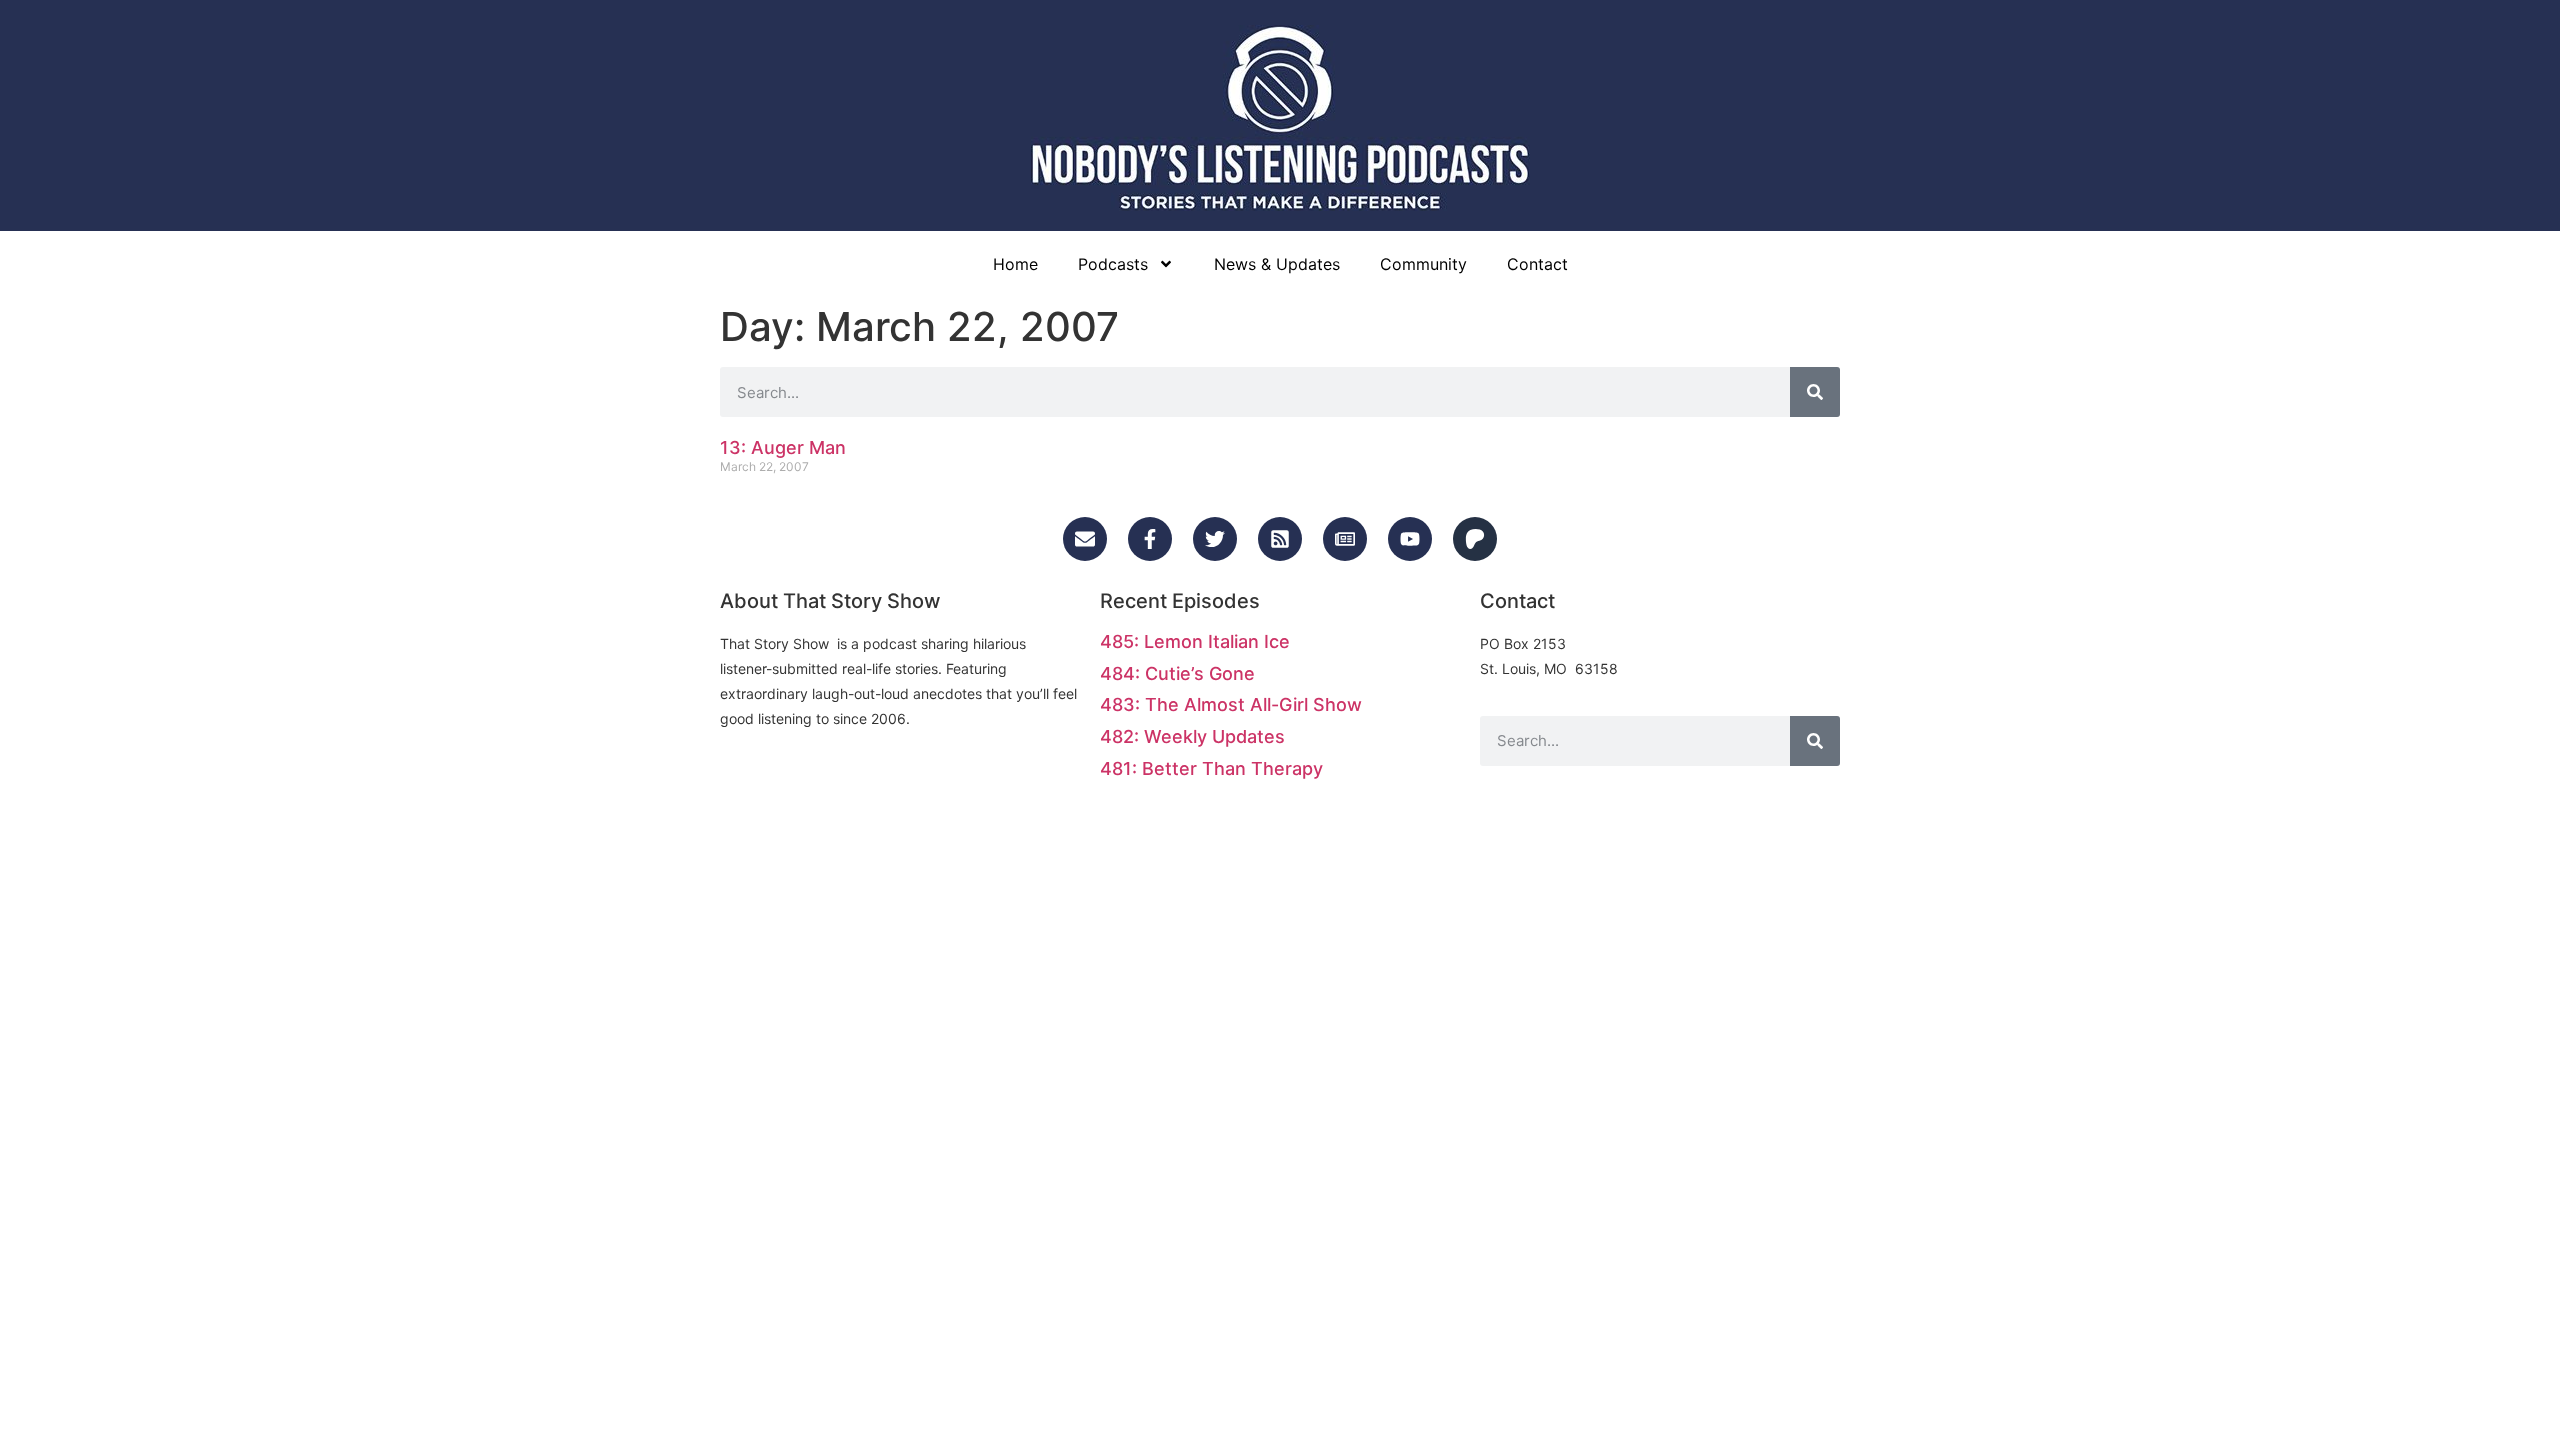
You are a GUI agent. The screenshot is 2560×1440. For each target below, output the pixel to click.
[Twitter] (1215, 539)
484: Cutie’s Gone (1177, 673)
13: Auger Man (783, 447)
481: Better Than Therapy (1211, 768)
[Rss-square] (1280, 539)
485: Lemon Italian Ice (1195, 641)
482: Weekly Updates (1192, 736)
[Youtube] (1410, 539)
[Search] (1815, 392)
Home (1015, 264)
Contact (1537, 264)
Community (1423, 264)
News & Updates (1277, 264)
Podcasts (1113, 264)
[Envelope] (1085, 539)
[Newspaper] (1345, 539)
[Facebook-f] (1150, 539)
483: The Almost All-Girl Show (1231, 704)
